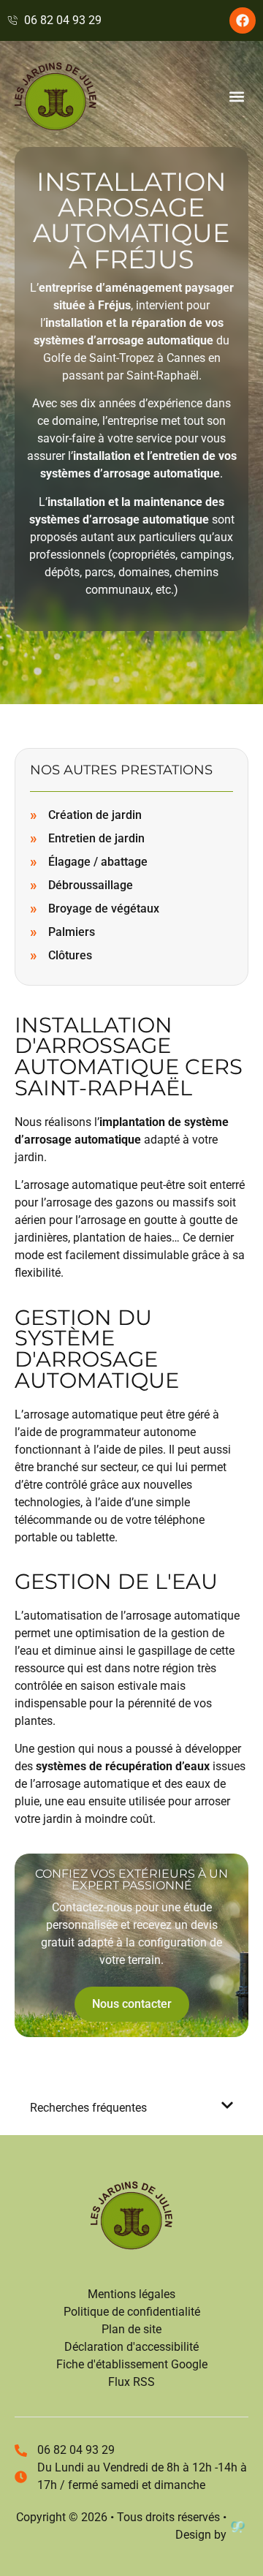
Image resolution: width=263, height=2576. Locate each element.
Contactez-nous (92, 1907)
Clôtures (70, 955)
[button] (236, 97)
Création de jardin (95, 815)
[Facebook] (243, 20)
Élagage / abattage (98, 862)
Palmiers (72, 932)
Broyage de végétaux (104, 909)
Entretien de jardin (96, 838)
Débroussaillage (91, 885)
